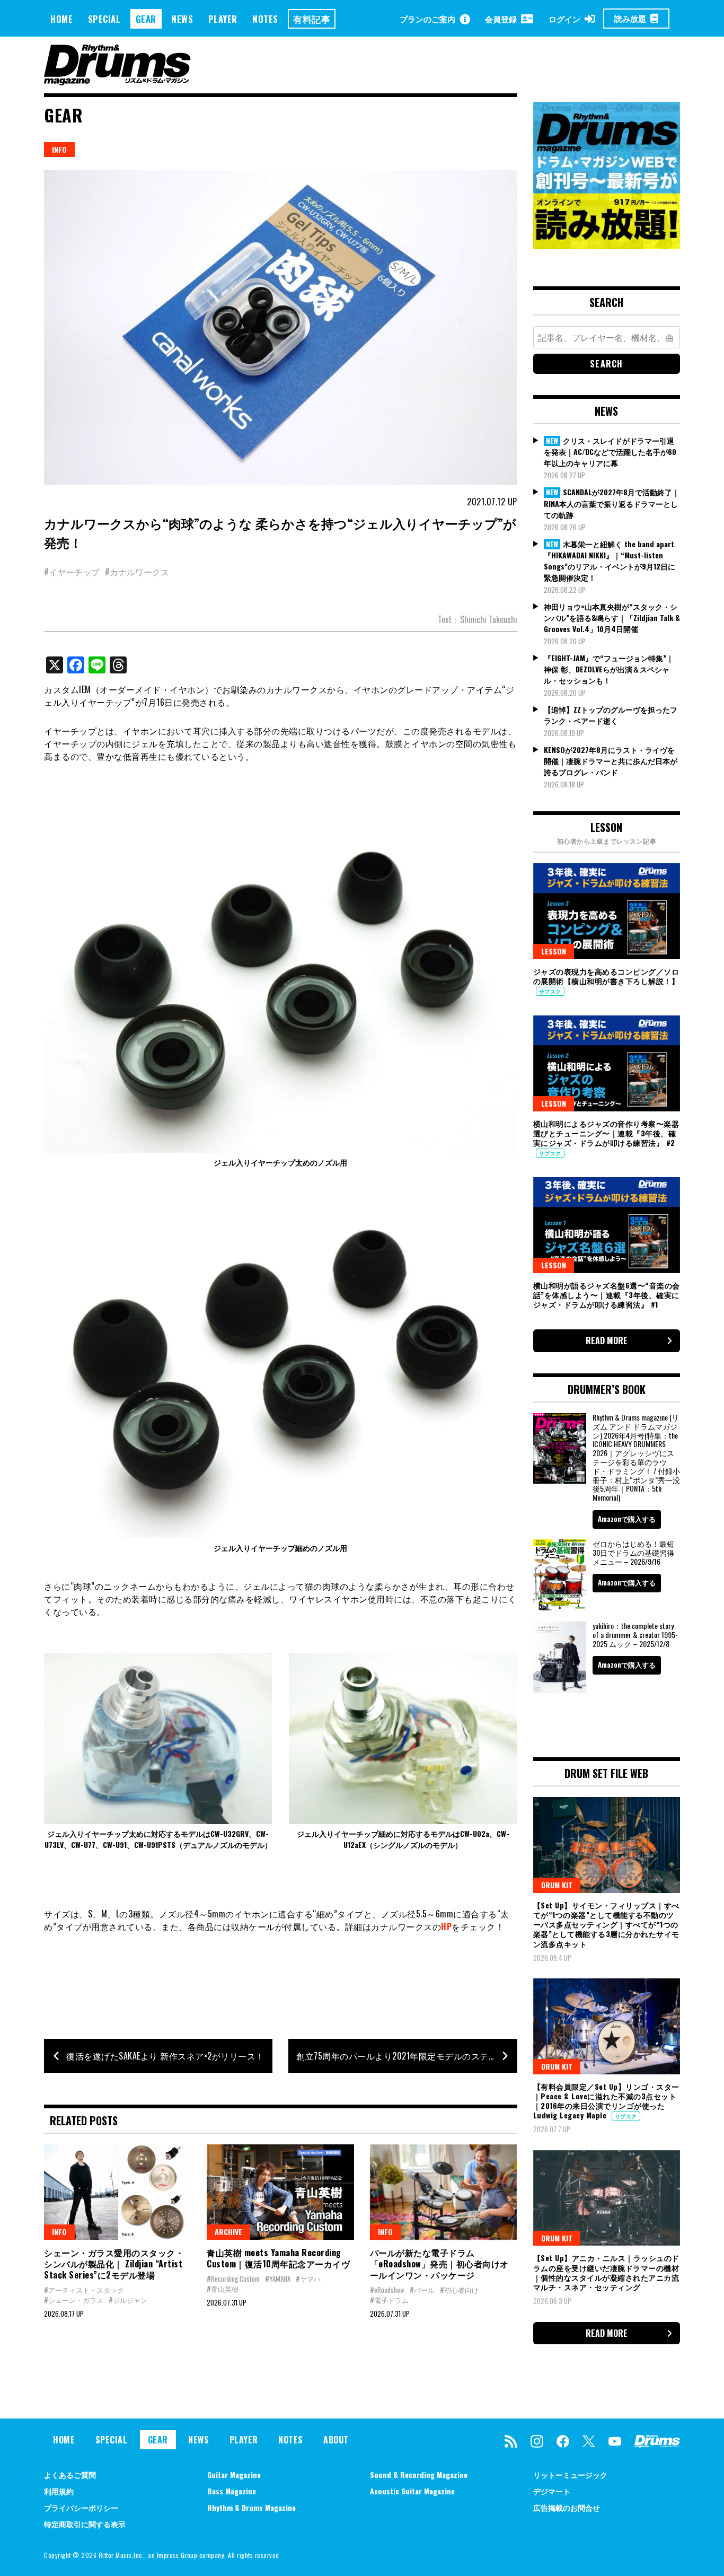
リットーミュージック (570, 2474)
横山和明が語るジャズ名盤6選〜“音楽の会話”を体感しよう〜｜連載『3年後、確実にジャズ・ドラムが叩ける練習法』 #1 (607, 1295)
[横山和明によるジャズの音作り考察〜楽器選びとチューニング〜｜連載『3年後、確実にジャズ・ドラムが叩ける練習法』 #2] (607, 1063)
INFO (59, 149)
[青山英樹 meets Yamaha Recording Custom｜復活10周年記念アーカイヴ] (280, 2192)
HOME (61, 19)
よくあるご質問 (70, 2474)
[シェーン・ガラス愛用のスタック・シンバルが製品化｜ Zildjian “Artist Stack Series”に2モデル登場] (117, 2192)
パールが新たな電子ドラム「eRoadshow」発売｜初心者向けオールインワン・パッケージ (439, 2264)
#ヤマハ (308, 2279)
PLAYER (223, 19)
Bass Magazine (232, 2491)
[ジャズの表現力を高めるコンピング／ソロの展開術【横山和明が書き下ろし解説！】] (607, 911)
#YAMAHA (278, 2279)
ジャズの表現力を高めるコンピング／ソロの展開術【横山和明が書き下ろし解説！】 (606, 976)
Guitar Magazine (234, 2474)
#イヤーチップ (72, 572)
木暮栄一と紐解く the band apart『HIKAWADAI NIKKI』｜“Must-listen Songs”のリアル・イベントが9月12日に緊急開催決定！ (610, 561)
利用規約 (59, 2491)
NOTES (265, 19)
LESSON (554, 951)
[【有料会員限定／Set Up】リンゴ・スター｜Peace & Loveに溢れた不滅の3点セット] (607, 2026)
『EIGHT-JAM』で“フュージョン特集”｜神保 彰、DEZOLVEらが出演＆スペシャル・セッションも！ (609, 669)
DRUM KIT (557, 1885)
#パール (422, 2290)
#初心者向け (459, 2290)
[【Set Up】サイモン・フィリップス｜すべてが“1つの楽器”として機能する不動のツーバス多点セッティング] (607, 1845)
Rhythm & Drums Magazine (251, 2507)
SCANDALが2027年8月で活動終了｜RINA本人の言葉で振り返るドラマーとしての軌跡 (612, 503)
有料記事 (312, 19)
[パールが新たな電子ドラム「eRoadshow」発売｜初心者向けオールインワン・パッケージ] (443, 2192)
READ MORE (607, 1340)
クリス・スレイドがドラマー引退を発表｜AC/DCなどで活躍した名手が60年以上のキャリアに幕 (610, 452)
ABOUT (336, 2440)
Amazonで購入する (627, 1519)
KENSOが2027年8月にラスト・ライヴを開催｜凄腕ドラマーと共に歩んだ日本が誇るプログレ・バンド (611, 761)
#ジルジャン (128, 2300)
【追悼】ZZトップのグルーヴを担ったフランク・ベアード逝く (611, 715)
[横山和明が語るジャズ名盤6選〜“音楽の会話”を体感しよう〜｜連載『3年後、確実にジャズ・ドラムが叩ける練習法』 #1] (607, 1225)
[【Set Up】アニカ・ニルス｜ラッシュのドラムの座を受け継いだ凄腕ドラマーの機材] (607, 2198)
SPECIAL (104, 19)
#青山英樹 (223, 2289)
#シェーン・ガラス (74, 2300)
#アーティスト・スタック (84, 2290)
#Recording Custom (233, 2279)
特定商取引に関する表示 (85, 2524)
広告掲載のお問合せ (567, 2507)
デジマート (552, 2491)
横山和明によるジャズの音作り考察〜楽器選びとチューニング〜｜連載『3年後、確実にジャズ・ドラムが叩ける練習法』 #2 (606, 1133)
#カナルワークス (137, 572)
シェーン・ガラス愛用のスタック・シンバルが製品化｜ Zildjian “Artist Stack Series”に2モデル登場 (114, 2264)
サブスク (550, 991)
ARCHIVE (228, 2232)
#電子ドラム (389, 2300)
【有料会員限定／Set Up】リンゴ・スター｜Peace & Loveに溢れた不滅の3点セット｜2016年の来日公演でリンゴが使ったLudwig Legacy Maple (606, 2101)
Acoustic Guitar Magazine (412, 2491)
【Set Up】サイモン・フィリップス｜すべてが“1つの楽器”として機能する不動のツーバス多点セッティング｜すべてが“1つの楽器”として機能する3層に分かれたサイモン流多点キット (606, 1924)
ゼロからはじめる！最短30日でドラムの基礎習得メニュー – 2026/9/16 (633, 1552)
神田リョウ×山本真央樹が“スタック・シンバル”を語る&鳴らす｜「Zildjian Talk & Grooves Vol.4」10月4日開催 (612, 617)
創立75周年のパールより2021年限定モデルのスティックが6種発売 (407, 2056)
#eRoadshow (387, 2290)
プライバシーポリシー (81, 2507)
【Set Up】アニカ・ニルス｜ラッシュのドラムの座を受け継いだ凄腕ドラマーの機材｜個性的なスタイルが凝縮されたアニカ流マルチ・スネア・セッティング (606, 2272)
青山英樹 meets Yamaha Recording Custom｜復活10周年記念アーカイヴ (278, 2258)
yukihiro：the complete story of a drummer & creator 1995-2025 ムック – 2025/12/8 (635, 1635)
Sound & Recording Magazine (419, 2474)
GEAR (146, 19)
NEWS (182, 19)
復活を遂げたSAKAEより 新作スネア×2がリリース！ (165, 2056)
